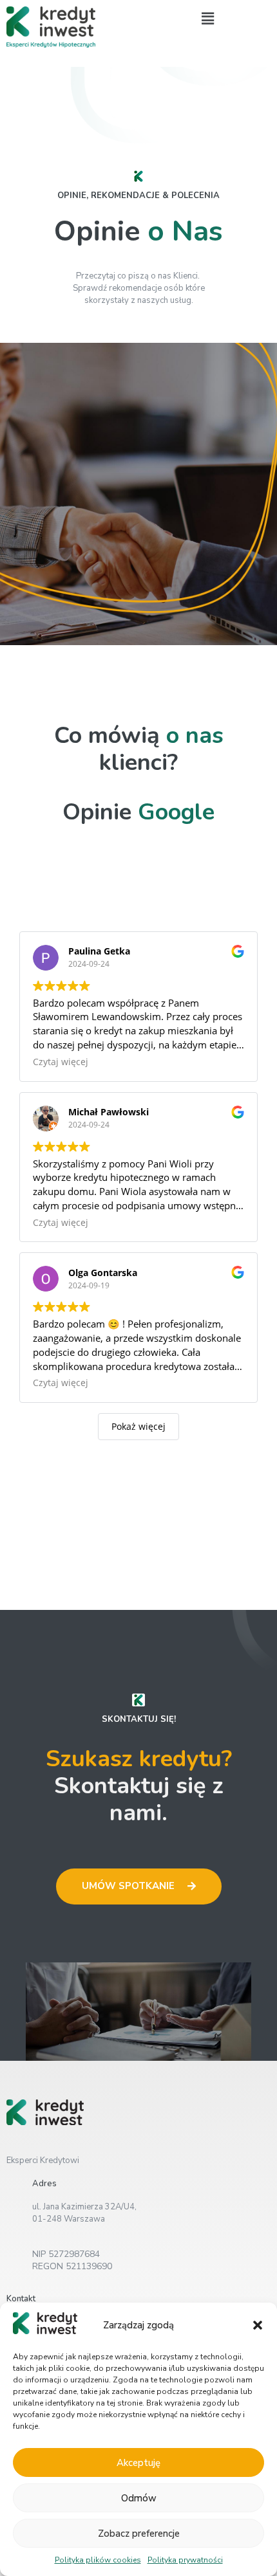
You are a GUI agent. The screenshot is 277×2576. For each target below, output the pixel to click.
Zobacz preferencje (139, 2534)
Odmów (139, 2498)
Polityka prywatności (185, 2560)
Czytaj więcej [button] (61, 1062)
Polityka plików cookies (98, 2560)
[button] (258, 2325)
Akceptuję (138, 2463)
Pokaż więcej (138, 1426)
